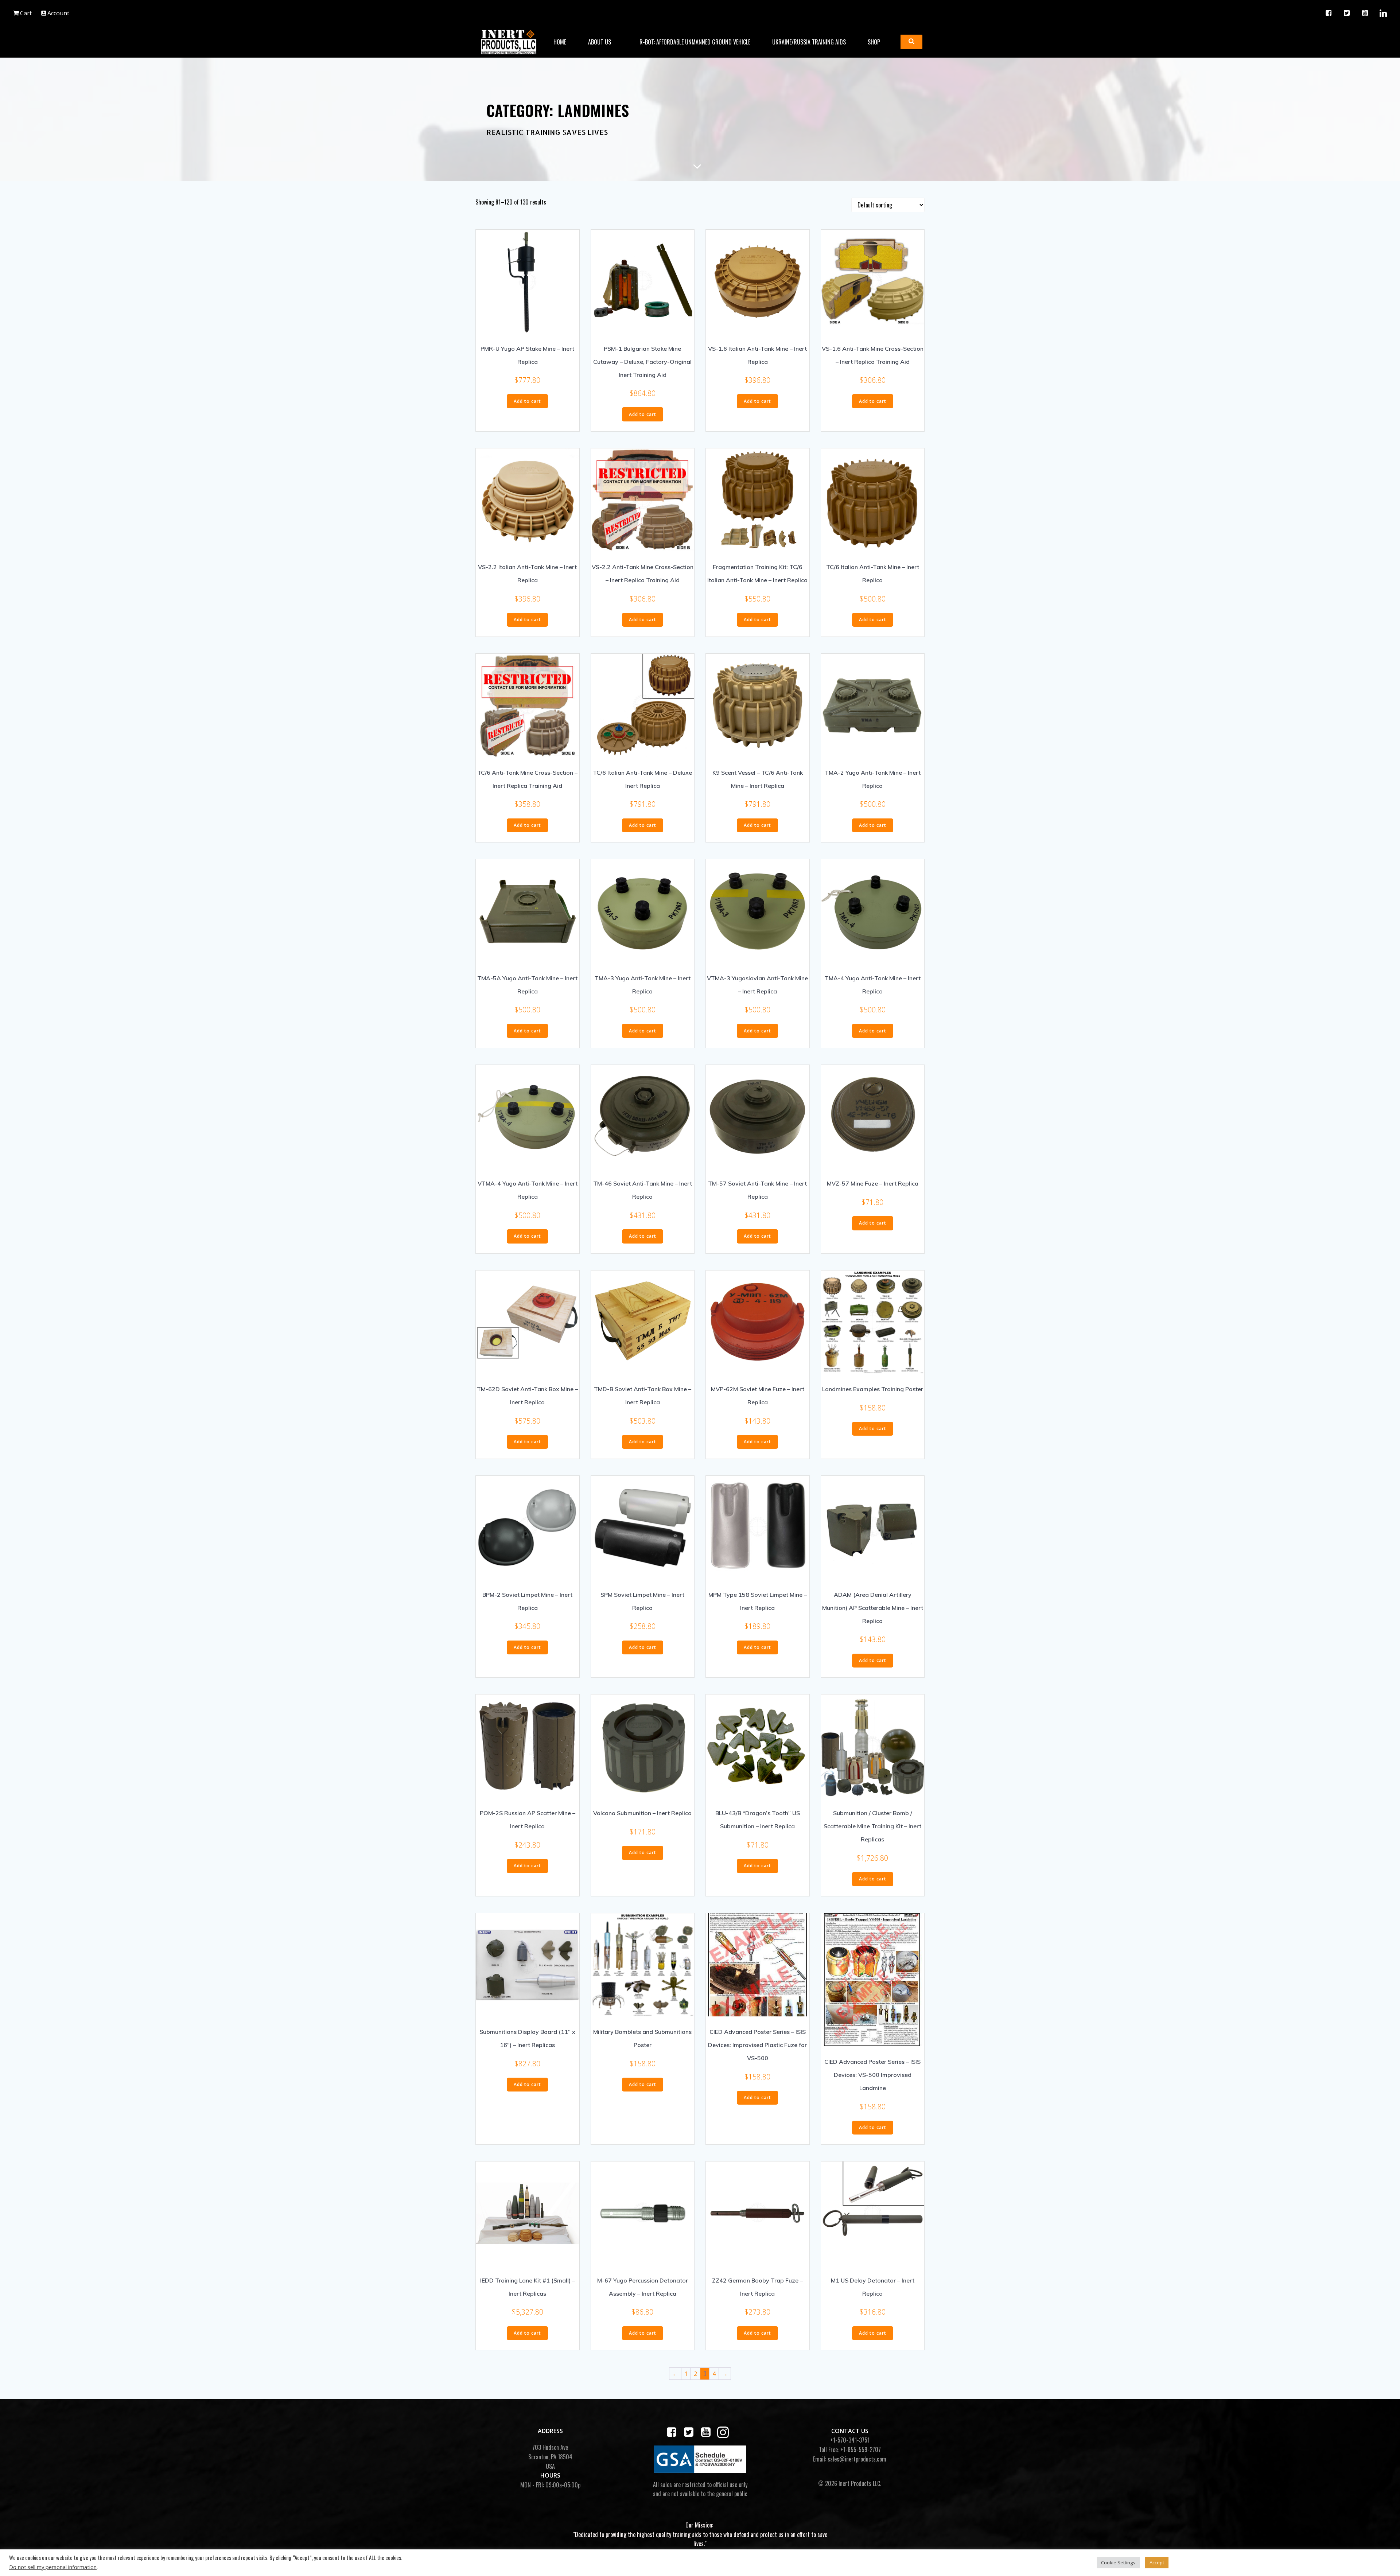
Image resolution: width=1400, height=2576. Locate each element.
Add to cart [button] (527, 401)
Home (560, 42)
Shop (874, 42)
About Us (600, 42)
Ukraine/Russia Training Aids (809, 42)
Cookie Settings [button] (1118, 2563)
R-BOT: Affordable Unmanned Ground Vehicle (695, 42)
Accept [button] (1157, 2563)
